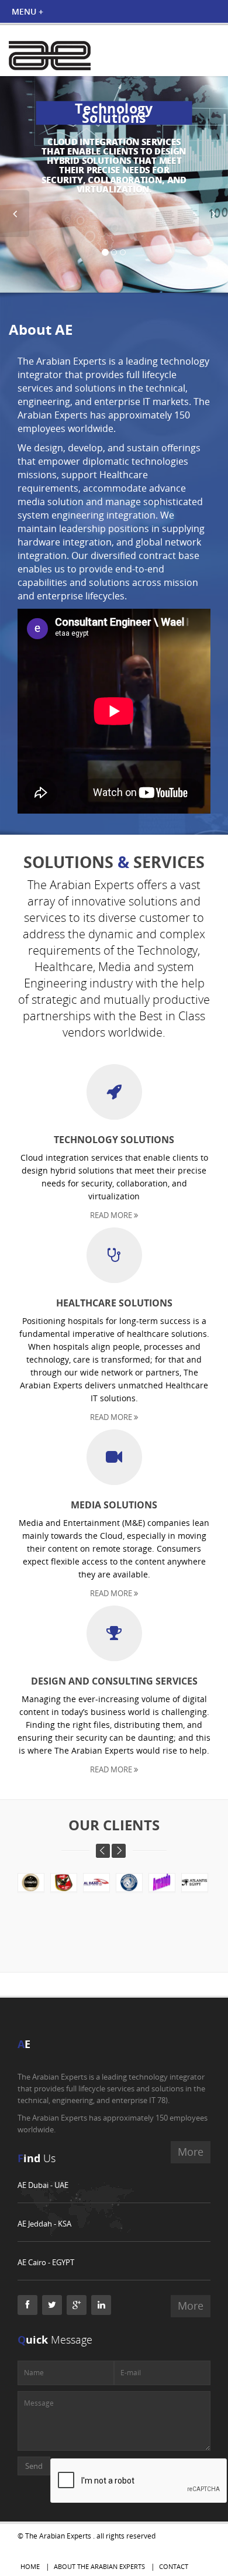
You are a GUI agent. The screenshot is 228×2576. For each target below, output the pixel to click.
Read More (112, 1215)
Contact (174, 2566)
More (191, 2306)
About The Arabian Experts (99, 2566)
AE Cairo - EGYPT (46, 2262)
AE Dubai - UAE (43, 2185)
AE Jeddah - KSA (44, 2224)
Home (30, 2566)
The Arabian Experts (58, 2536)
